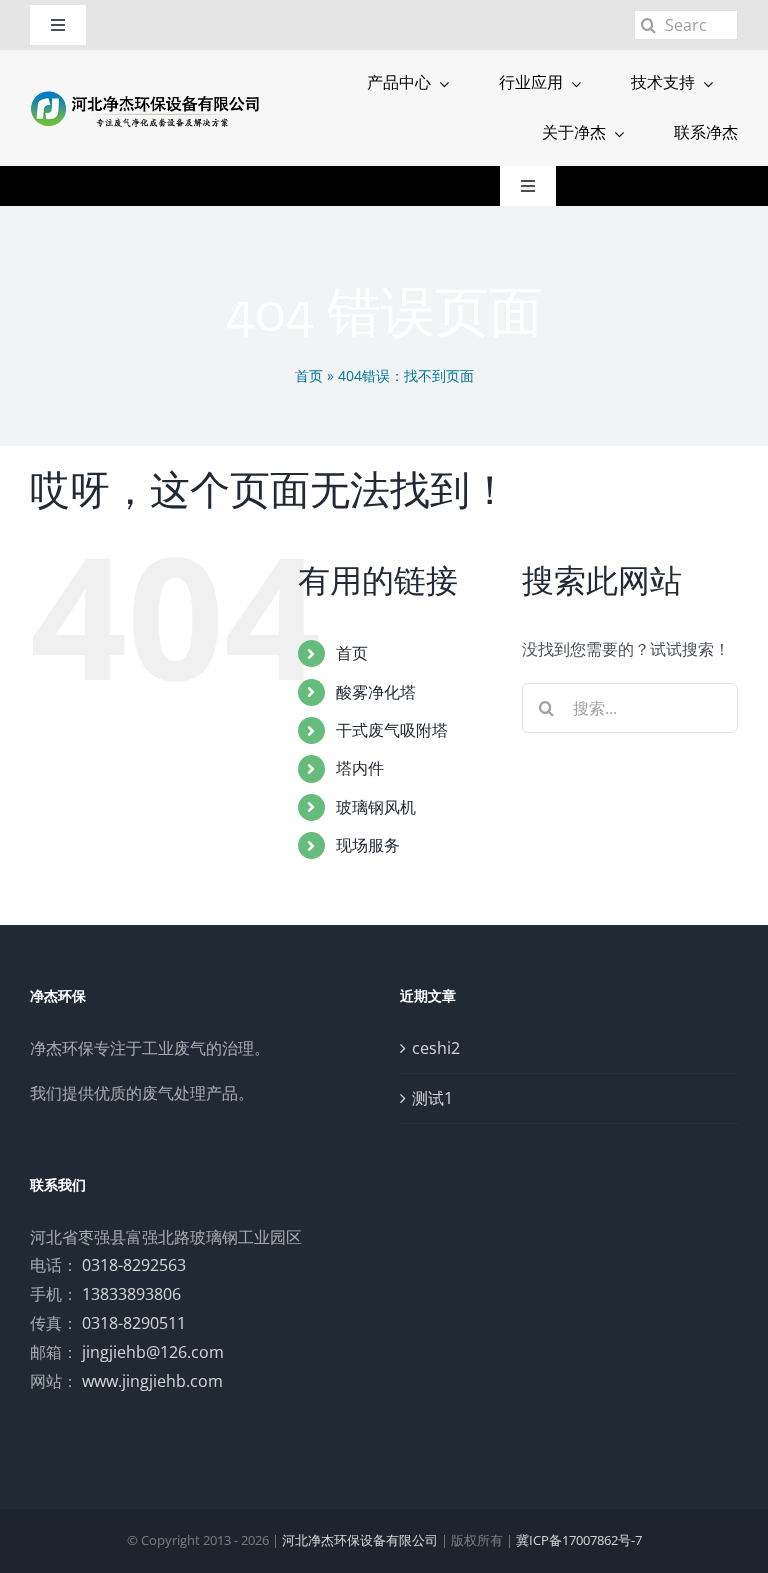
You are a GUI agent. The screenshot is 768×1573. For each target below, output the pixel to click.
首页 (309, 375)
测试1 (432, 1098)
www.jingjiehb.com (152, 1381)
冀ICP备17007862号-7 (579, 1540)
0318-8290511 (134, 1323)
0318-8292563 (134, 1265)
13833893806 (131, 1294)
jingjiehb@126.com (153, 1352)
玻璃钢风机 (376, 807)
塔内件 (360, 768)
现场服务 (368, 845)
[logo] (145, 96)
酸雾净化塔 (376, 692)
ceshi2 (436, 1048)
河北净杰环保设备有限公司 (360, 1540)
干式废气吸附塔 (392, 730)
